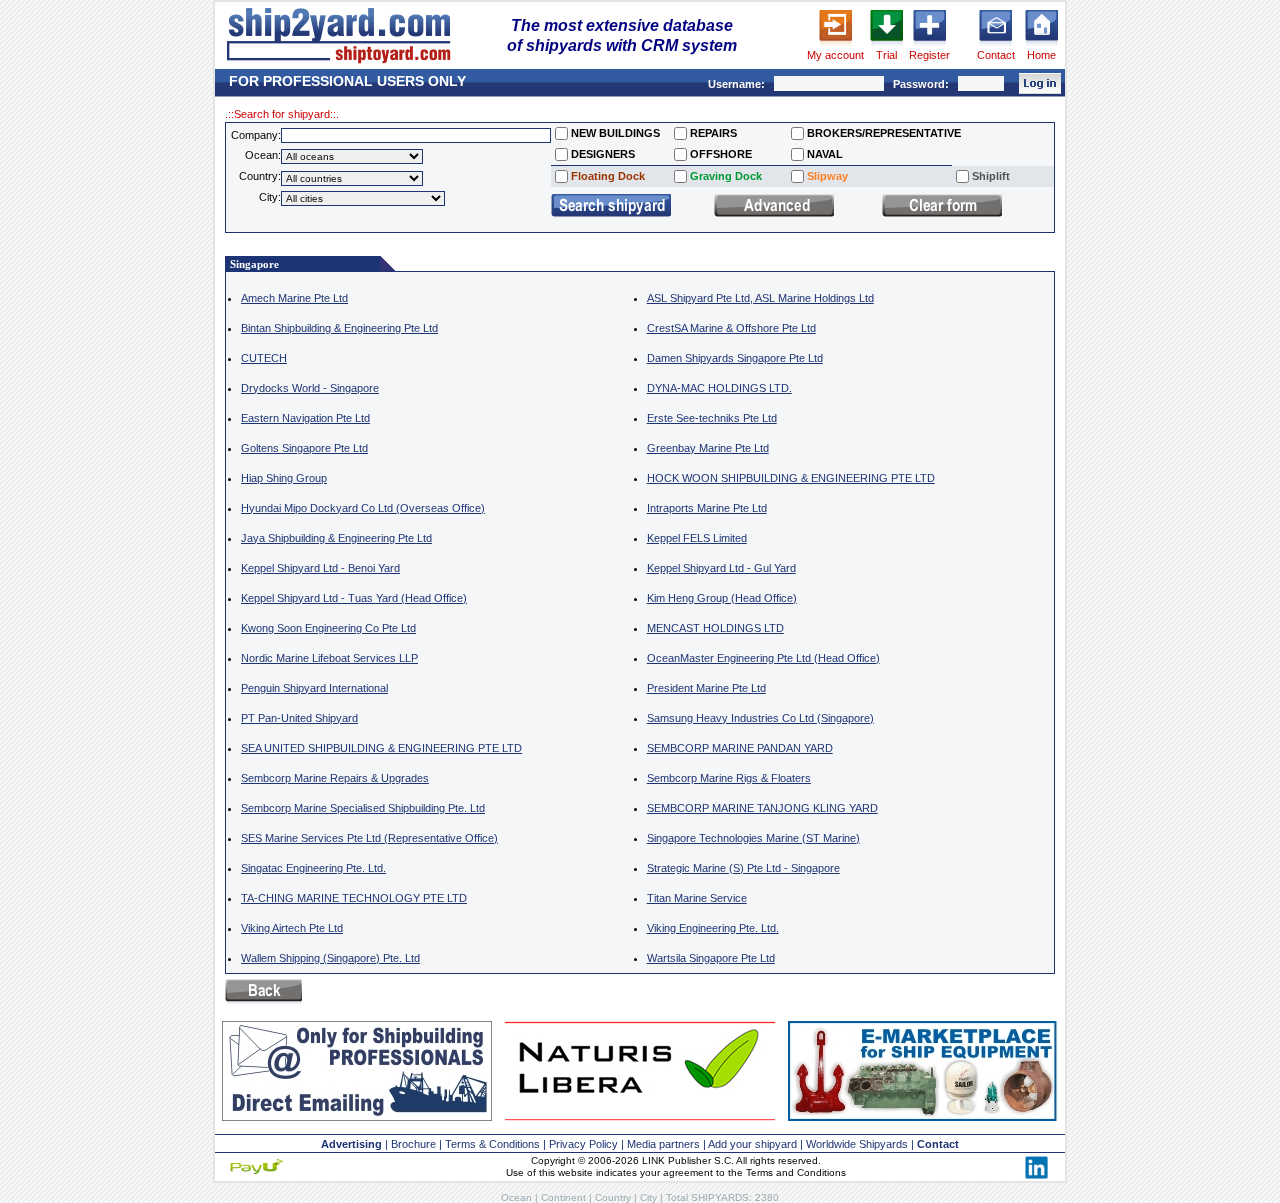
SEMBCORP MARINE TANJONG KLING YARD (762, 808)
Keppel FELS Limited (697, 538)
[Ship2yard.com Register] (929, 45)
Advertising (351, 1144)
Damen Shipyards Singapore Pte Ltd (735, 358)
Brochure (413, 1144)
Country (613, 1197)
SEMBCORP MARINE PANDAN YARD (740, 748)
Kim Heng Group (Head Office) (722, 598)
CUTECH (264, 358)
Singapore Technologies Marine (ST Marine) (753, 838)
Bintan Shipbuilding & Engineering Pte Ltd (339, 328)
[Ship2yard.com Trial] (886, 45)
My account (835, 55)
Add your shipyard (752, 1144)
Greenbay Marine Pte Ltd (708, 448)
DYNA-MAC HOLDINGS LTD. (719, 388)
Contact (996, 55)
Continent (563, 1197)
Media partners (663, 1144)
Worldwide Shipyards (857, 1144)
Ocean (516, 1197)
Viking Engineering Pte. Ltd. (713, 928)
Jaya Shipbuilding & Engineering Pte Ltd (336, 538)
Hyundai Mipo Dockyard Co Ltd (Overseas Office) (363, 508)
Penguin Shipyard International (314, 688)
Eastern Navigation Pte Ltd (305, 418)
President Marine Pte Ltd (706, 688)
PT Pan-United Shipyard (299, 718)
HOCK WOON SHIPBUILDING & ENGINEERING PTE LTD (791, 478)
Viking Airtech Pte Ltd (292, 928)
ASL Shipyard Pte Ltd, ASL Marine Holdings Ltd (760, 298)
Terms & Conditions (492, 1144)
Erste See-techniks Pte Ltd (712, 418)
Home (1041, 55)
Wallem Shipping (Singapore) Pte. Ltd (330, 958)
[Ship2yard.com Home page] (338, 63)
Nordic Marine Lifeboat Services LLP (329, 658)
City (648, 1197)
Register (929, 55)
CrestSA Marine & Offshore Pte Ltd (731, 328)
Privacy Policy (583, 1144)
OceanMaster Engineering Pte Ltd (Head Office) (763, 658)
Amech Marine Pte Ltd (294, 298)
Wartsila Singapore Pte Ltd (711, 958)
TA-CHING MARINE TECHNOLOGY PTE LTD (354, 898)
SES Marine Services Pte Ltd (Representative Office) (369, 838)
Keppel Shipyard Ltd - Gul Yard (721, 568)
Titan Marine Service (697, 898)
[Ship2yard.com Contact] (995, 45)
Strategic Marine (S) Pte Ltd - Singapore (743, 868)
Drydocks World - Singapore (310, 388)
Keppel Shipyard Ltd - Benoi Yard (320, 568)
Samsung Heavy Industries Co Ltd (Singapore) (760, 718)
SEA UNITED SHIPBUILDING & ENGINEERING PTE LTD (381, 748)
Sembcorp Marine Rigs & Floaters (729, 778)
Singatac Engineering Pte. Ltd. (313, 868)
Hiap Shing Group (284, 478)
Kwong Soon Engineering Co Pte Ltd (328, 628)
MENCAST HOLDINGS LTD (715, 628)
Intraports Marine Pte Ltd (707, 508)
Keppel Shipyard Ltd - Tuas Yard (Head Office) (354, 598)
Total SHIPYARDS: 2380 (722, 1197)
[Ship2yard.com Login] (835, 45)
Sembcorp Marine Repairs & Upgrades (335, 778)
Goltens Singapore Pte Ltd (304, 448)
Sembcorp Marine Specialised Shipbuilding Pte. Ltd (363, 808)
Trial (886, 55)
